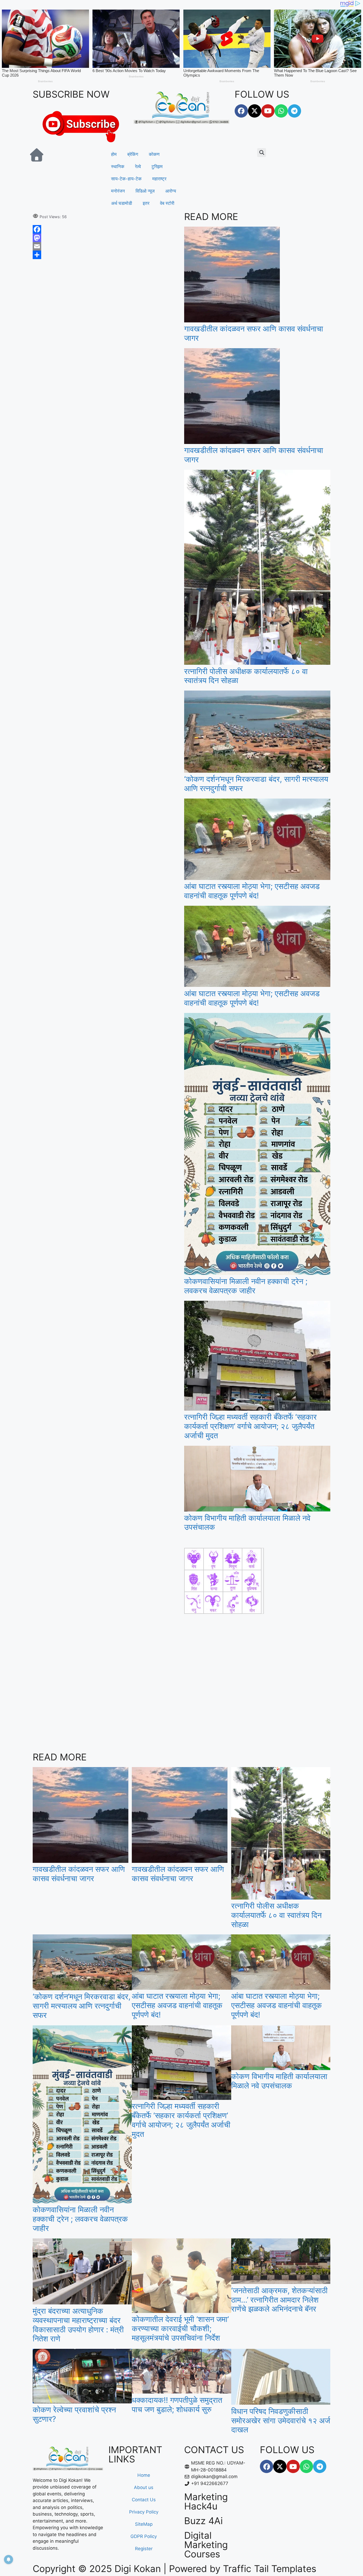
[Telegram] (294, 111)
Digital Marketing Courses (206, 2545)
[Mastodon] (106, 238)
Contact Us (144, 2500)
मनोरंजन (118, 191)
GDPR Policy (144, 2536)
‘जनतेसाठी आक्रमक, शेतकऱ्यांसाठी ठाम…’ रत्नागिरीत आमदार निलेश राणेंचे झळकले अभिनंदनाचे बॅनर (279, 2300)
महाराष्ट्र (159, 179)
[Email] (106, 246)
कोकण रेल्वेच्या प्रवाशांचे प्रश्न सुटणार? (74, 2414)
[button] (262, 153)
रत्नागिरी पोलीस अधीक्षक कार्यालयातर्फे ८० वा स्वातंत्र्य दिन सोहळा (246, 676)
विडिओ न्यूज (145, 191)
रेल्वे (138, 167)
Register (144, 2549)
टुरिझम (157, 167)
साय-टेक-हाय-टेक (126, 179)
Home (144, 2475)
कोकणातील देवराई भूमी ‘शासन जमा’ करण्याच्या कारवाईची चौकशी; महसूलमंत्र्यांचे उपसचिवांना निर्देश (180, 2328)
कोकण (154, 154)
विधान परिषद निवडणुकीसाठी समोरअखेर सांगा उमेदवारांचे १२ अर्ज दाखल (281, 2421)
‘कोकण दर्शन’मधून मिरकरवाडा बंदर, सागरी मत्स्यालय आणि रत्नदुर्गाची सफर (256, 784)
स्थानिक (118, 167)
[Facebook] (241, 111)
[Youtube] (268, 111)
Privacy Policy (144, 2512)
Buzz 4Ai (203, 2521)
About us (144, 2487)
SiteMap (144, 2524)
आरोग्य (171, 191)
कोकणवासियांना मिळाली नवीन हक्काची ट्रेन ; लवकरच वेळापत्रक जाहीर (246, 1286)
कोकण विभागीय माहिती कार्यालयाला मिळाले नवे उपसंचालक (247, 1523)
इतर (146, 203)
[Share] (106, 255)
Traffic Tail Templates (270, 2569)
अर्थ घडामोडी (122, 203)
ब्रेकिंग (133, 154)
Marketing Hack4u (206, 2501)
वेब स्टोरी (167, 203)
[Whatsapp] (281, 111)
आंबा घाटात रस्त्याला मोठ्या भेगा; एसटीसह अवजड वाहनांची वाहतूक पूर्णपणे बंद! (252, 891)
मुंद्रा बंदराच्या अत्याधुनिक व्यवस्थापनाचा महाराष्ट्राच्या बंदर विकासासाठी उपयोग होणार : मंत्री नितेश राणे (78, 2325)
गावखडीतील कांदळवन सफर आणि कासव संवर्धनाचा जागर (254, 333)
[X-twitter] (255, 111)
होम (114, 154)
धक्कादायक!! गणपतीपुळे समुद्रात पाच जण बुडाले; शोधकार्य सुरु (177, 2405)
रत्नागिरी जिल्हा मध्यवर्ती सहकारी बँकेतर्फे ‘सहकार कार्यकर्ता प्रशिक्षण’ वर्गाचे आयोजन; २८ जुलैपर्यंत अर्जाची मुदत (250, 1426)
